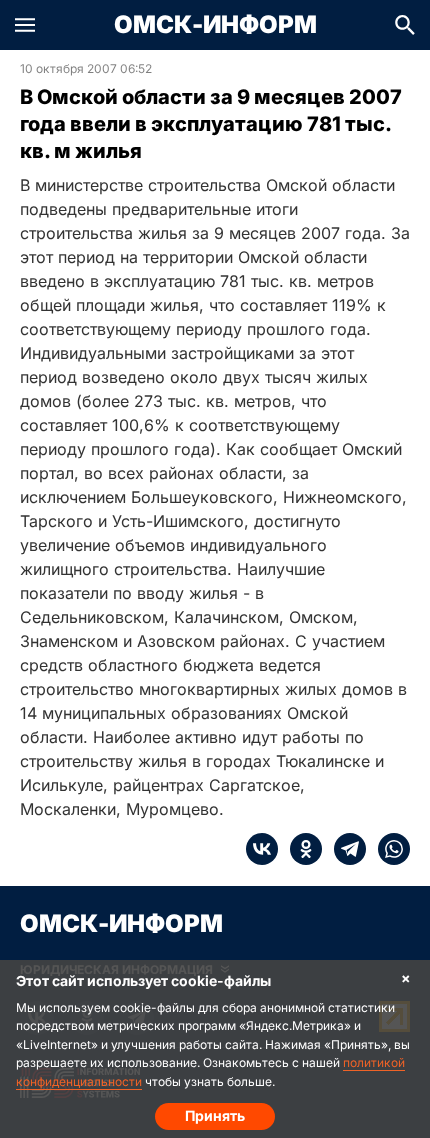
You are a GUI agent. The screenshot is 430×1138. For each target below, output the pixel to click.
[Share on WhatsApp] (388, 849)
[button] (25, 25)
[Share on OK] (300, 849)
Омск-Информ (215, 25)
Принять (215, 1115)
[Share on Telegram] (344, 849)
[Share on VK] (262, 849)
